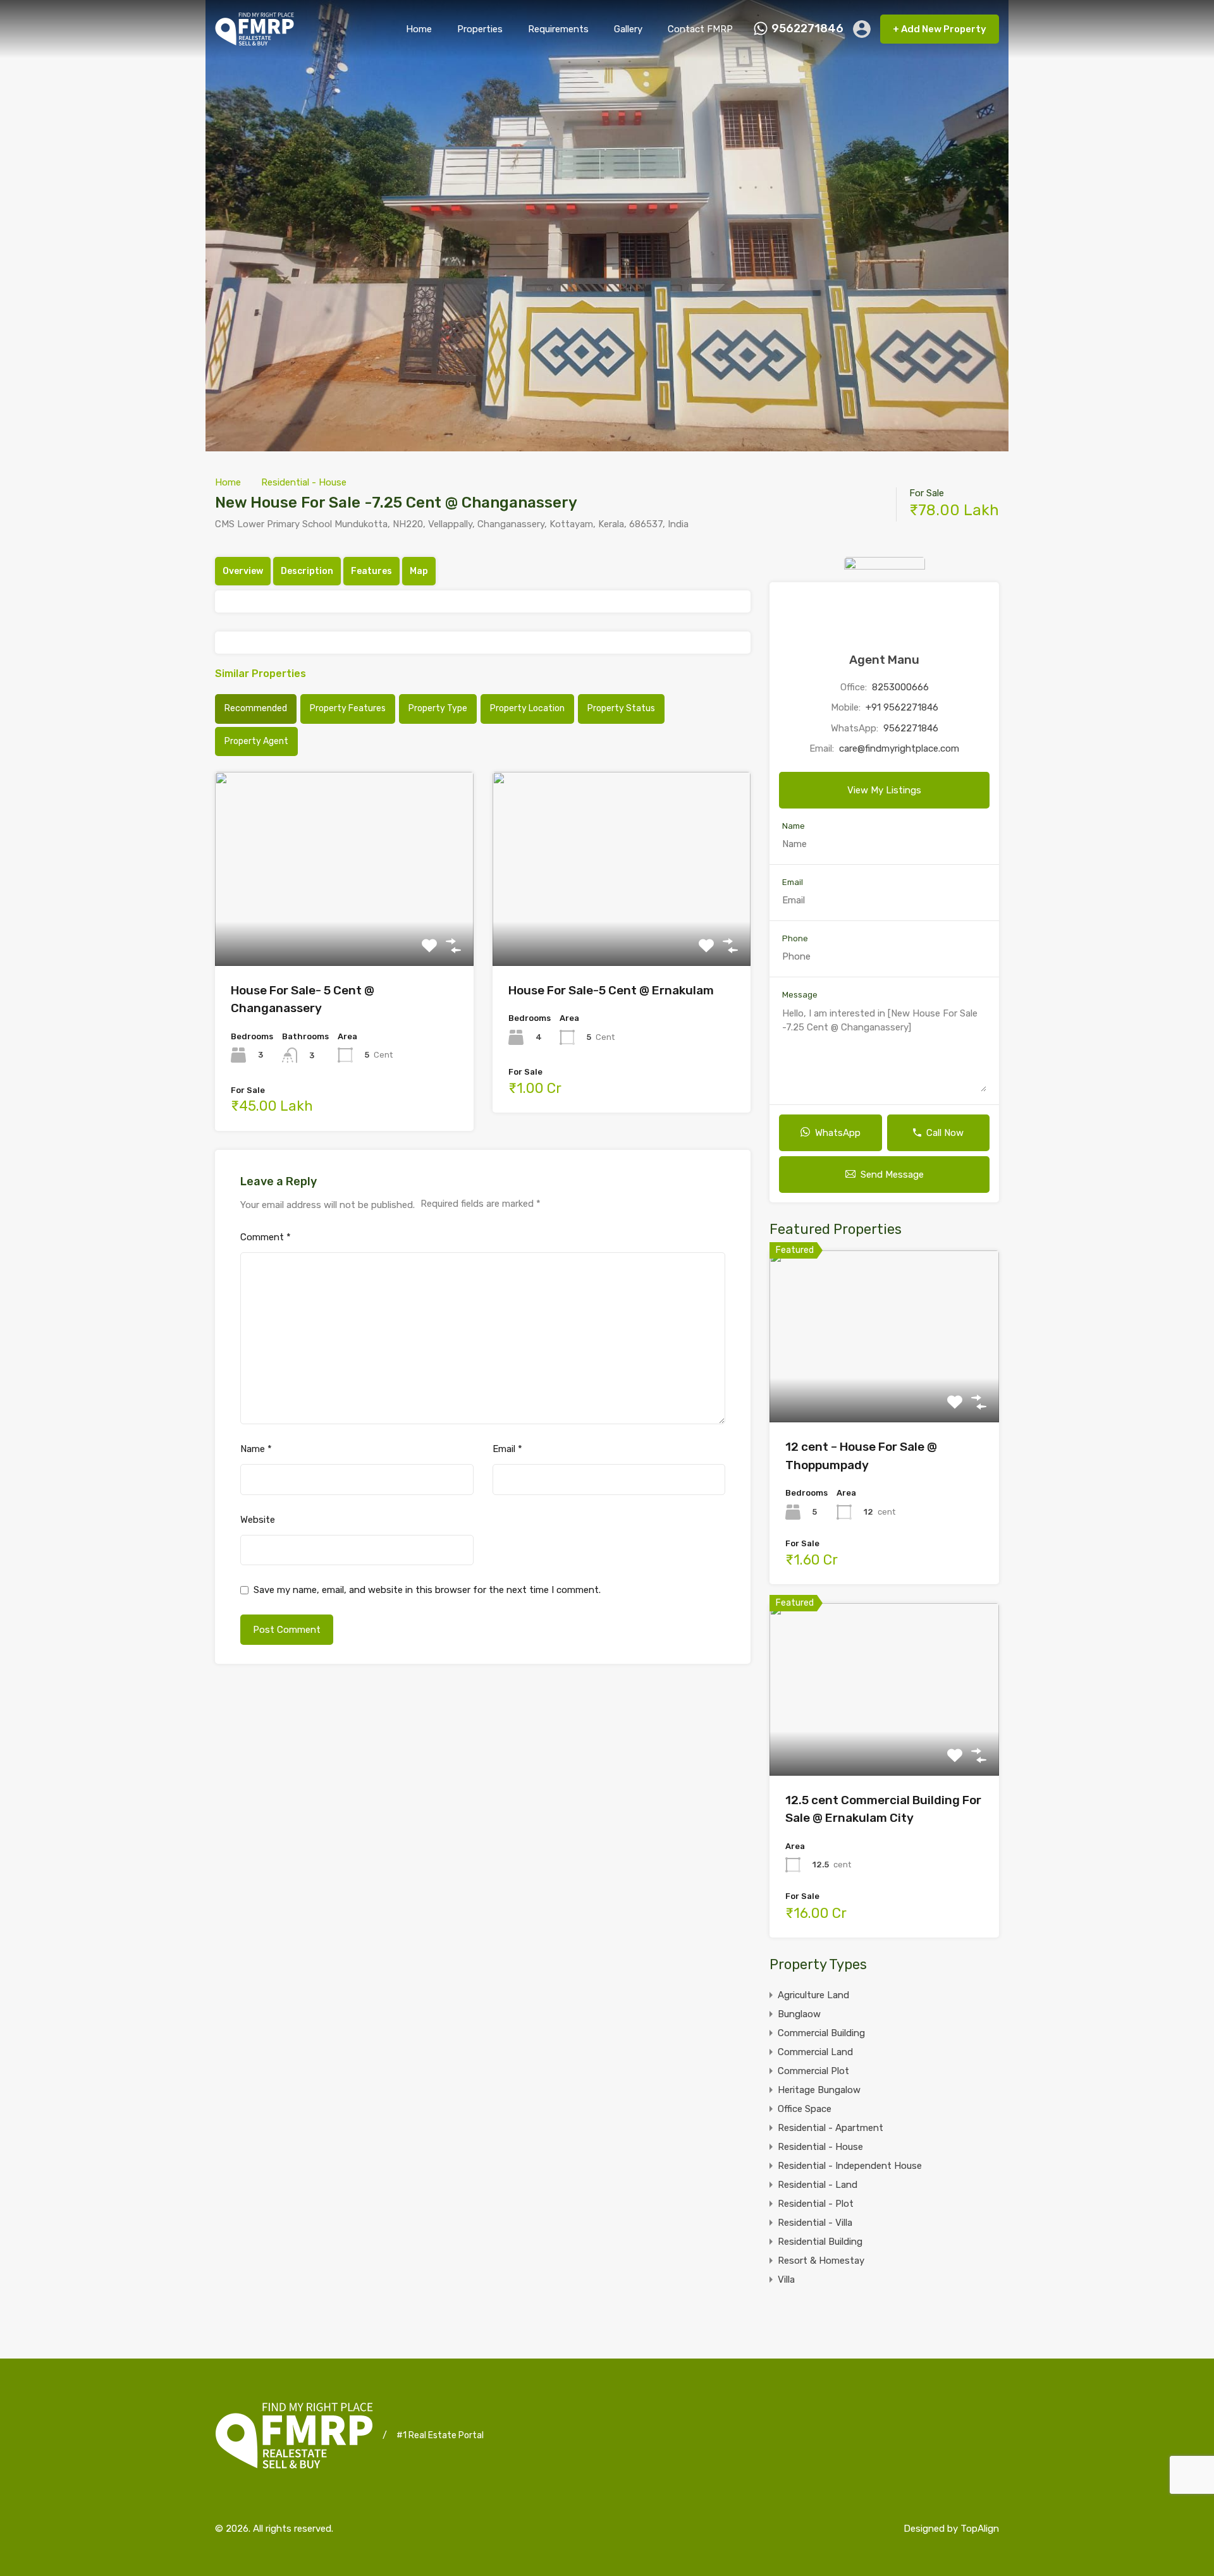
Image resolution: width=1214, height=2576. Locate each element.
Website (258, 1520)
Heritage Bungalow (819, 2090)
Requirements (558, 29)
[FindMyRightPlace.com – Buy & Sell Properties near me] (254, 40)
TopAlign (980, 2529)
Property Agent (256, 741)
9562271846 (807, 29)
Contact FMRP (700, 29)
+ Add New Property (940, 29)
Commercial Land (815, 2052)
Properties (480, 29)
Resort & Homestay (821, 2261)
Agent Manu (884, 660)
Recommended (256, 708)
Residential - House (304, 482)
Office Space (805, 2109)
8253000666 (900, 687)
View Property (344, 927)
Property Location (527, 708)
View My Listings (884, 790)
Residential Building (820, 2242)
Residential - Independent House (850, 2166)
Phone (795, 938)
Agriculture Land (813, 1995)
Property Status (621, 708)
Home (419, 29)
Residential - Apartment (831, 2128)
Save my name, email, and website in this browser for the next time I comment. (427, 1590)
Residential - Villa (815, 2223)
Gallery (628, 29)
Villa (786, 2280)
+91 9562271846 (902, 707)
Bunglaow (799, 2014)
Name (256, 1449)
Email (507, 1449)
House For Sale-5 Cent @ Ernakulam (611, 990)
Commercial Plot (813, 2071)
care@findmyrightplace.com (899, 748)
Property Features (348, 708)
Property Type (438, 708)
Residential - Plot (816, 2204)
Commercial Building (821, 2033)
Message (800, 995)
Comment (266, 1237)
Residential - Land (818, 2185)
